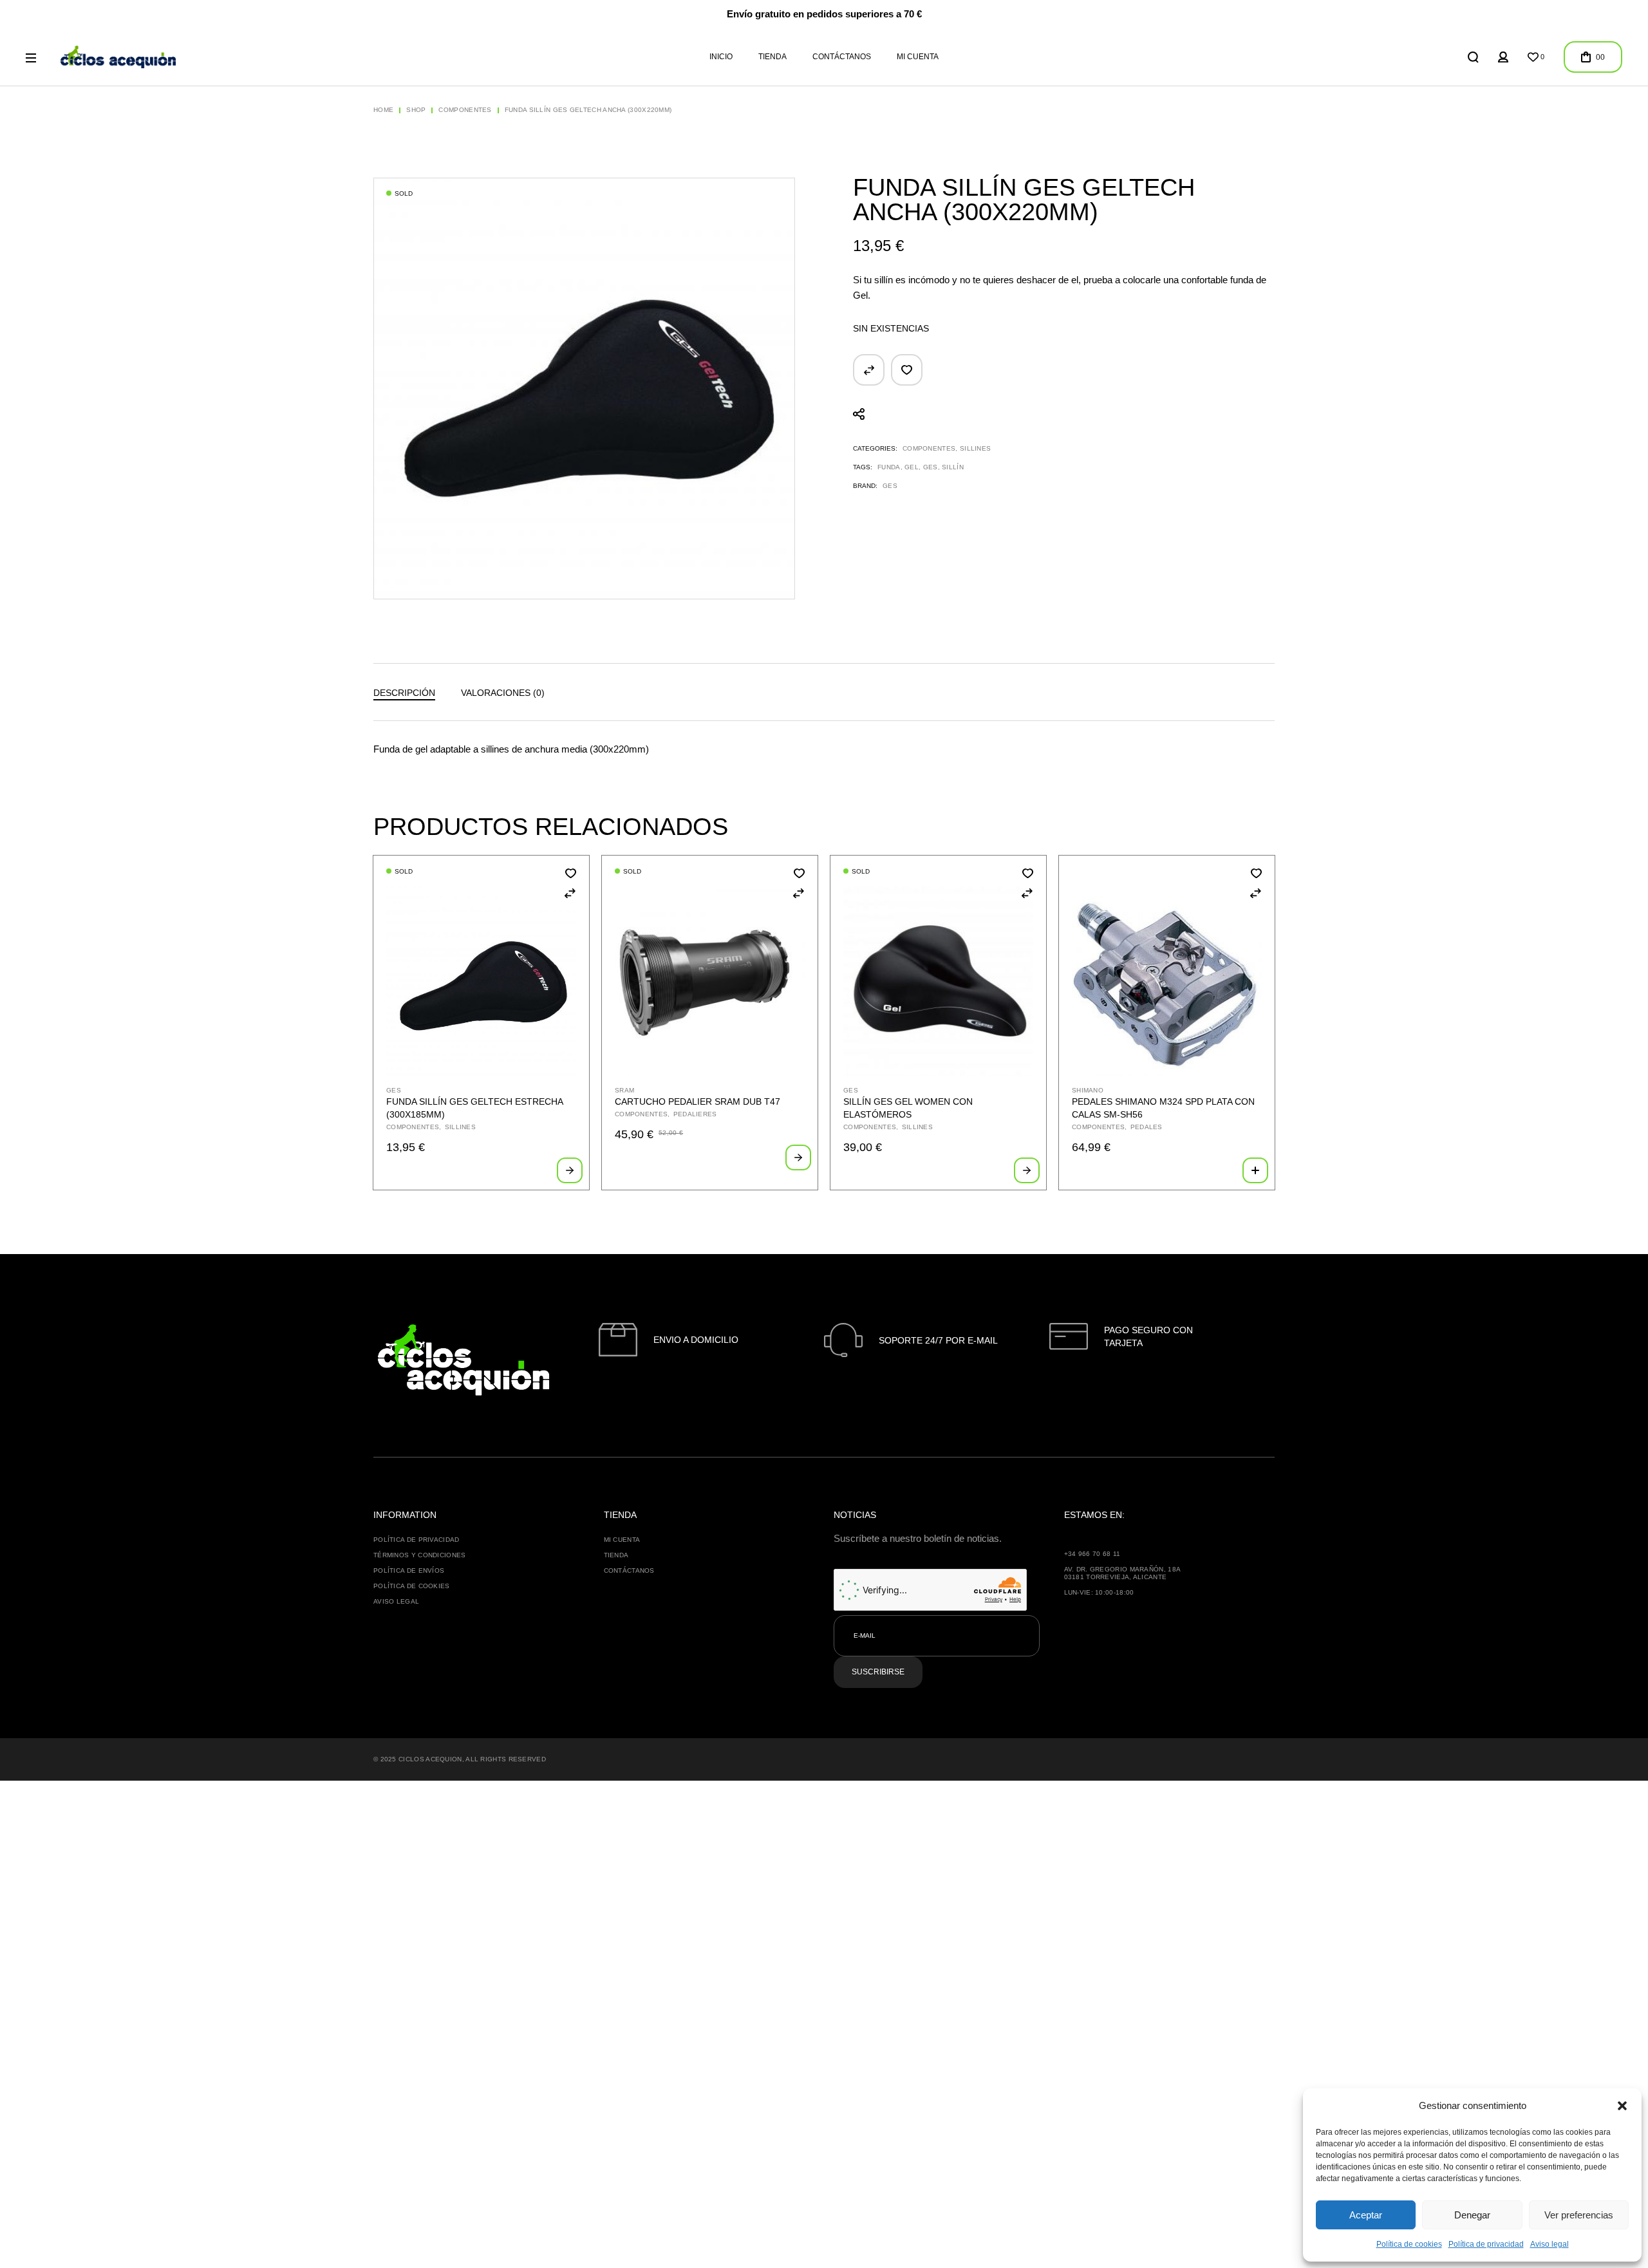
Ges (890, 486)
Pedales (1147, 1127)
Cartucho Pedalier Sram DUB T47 (698, 1101)
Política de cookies (1409, 2244)
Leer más (570, 1170)
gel (912, 467)
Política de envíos (409, 1570)
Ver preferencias (1579, 2215)
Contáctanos (629, 1570)
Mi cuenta (622, 1540)
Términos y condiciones (420, 1555)
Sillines (975, 448)
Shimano (1088, 1090)
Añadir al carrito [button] (1255, 1170)
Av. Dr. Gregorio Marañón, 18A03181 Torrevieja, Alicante (1123, 1573)
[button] (1622, 2106)
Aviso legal (1550, 2244)
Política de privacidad (1486, 2244)
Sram (624, 1090)
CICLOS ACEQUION (430, 1759)
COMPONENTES (929, 448)
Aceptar (1366, 2215)
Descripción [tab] (404, 693)
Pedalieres (695, 1114)
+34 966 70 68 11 (1092, 1554)
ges (931, 467)
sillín (953, 467)
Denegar (1472, 2215)
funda (889, 467)
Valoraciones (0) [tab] (503, 693)
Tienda (616, 1555)
